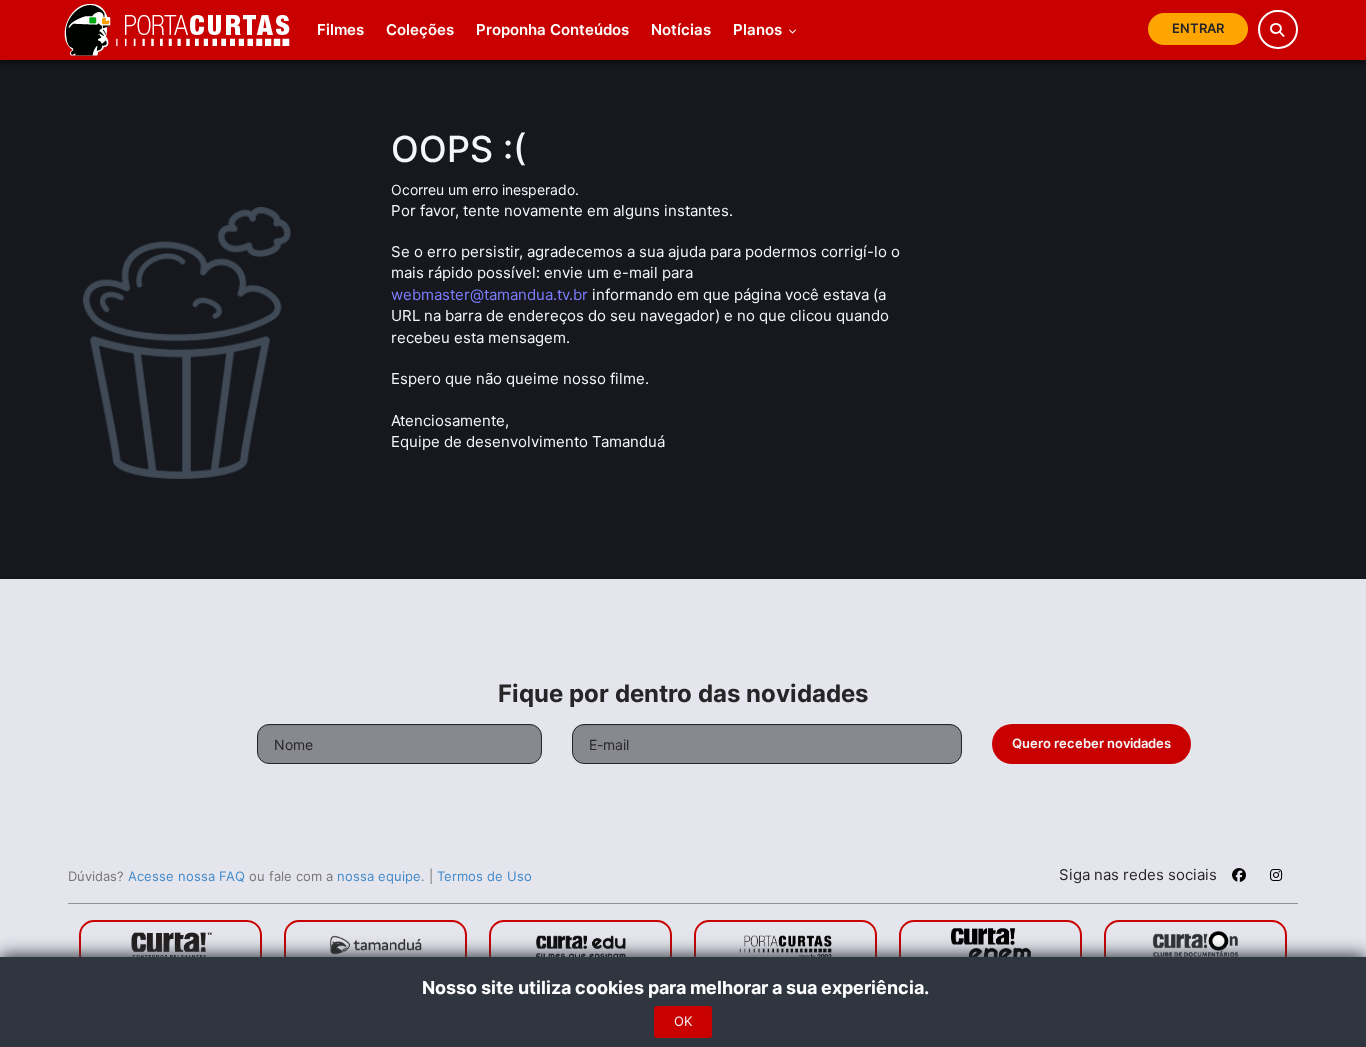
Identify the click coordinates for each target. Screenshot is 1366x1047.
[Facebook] (1239, 878)
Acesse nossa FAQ (186, 876)
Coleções (420, 29)
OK (683, 1021)
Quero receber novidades (1091, 743)
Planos (759, 29)
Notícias (681, 29)
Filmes (340, 29)
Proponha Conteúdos (552, 29)
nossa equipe (379, 876)
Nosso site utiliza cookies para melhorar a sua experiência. (683, 987)
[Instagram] (1276, 878)
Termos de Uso (484, 876)
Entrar (1198, 28)
